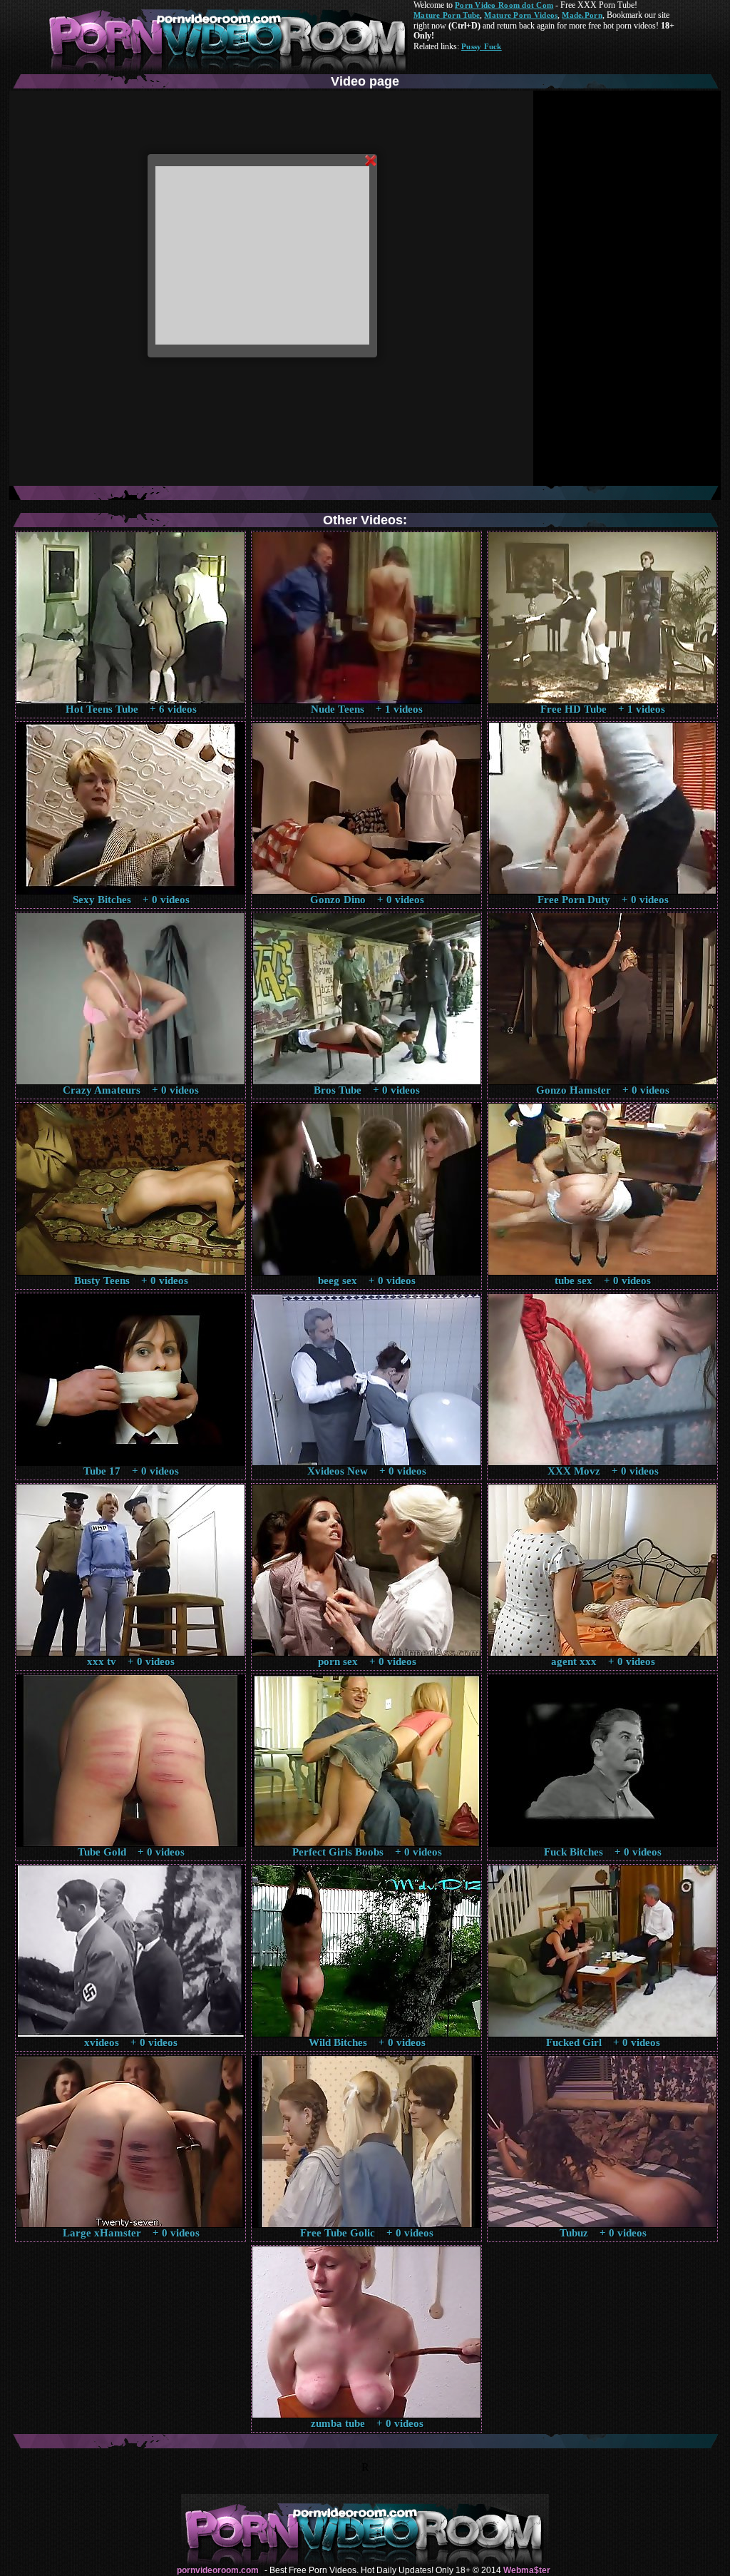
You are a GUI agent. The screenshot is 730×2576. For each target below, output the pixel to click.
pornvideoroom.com (218, 2570)
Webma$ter (527, 2570)
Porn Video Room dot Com (504, 5)
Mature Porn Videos (521, 15)
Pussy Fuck (482, 46)
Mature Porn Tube (447, 15)
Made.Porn (582, 15)
